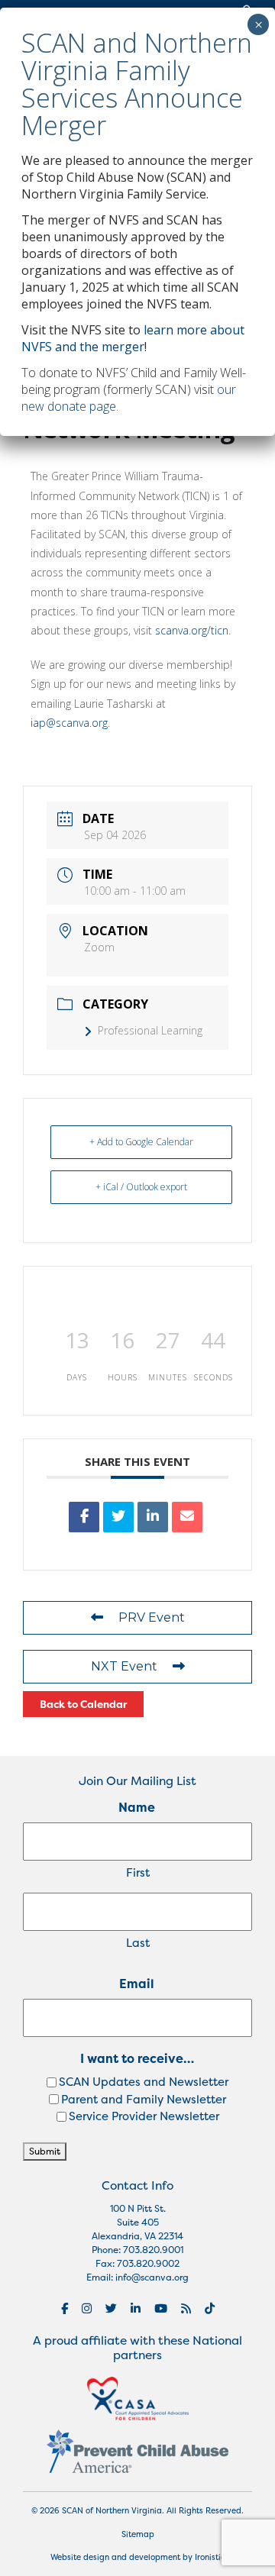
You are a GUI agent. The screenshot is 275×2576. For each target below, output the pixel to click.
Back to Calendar (83, 1704)
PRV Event (152, 1617)
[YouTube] (161, 2308)
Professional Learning (150, 1030)
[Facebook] (65, 2308)
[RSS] (186, 2308)
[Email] (187, 1517)
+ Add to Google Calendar (141, 1142)
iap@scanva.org (69, 723)
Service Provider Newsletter (144, 2116)
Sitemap (138, 2534)
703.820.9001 (153, 2250)
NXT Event (124, 1666)
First (138, 1872)
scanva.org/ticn (192, 630)
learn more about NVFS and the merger (133, 338)
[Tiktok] (210, 2308)
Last (138, 1943)
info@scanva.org (152, 2277)
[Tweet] (118, 1517)
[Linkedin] (153, 1517)
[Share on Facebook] (84, 1517)
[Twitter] (111, 2308)
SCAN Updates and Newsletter (144, 2082)
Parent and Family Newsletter (144, 2099)
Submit (45, 2151)
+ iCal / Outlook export (141, 1187)
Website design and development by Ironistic (138, 2557)
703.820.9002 (148, 2263)
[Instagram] (87, 2308)
